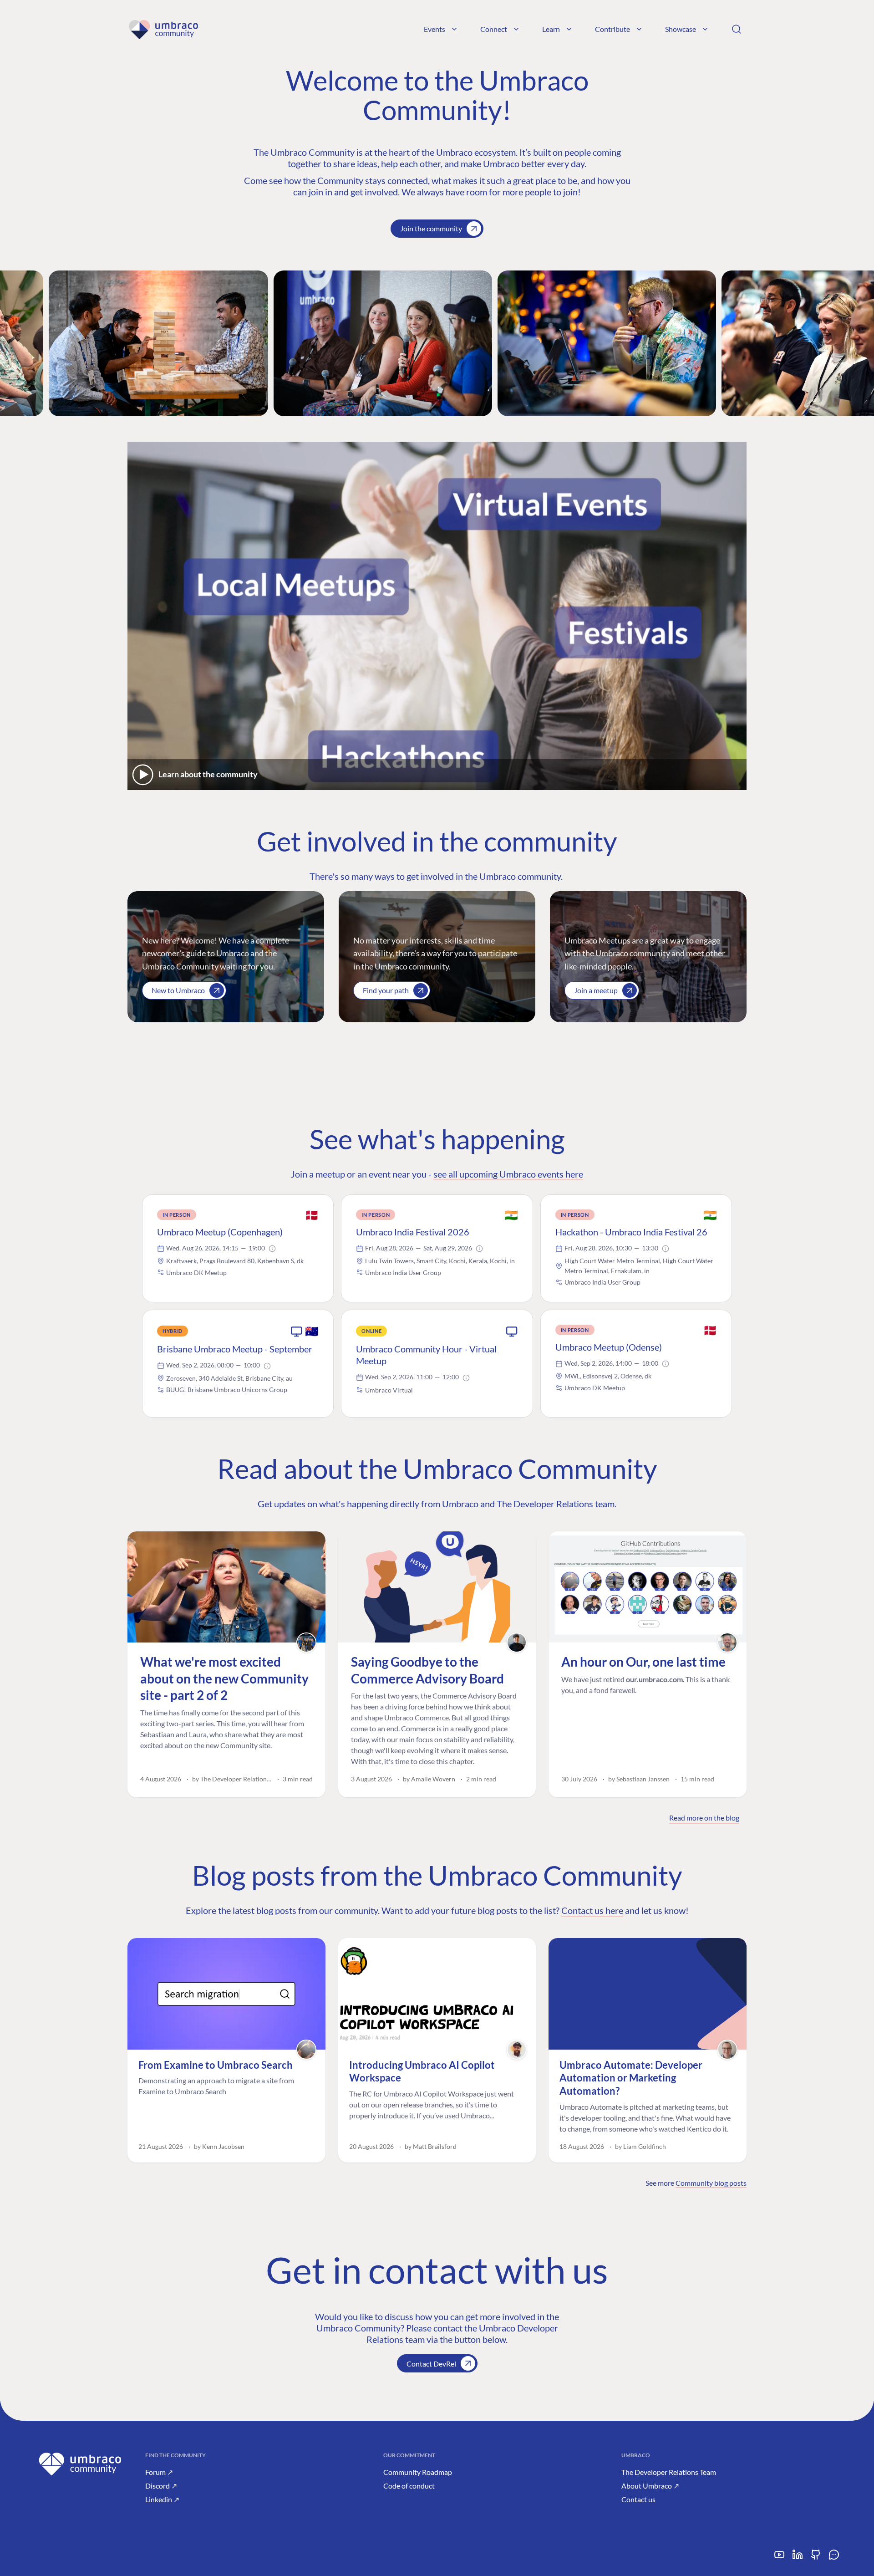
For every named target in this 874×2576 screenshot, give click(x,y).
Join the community (431, 228)
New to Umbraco (178, 990)
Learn (551, 29)
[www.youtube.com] (779, 2558)
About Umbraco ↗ (650, 2486)
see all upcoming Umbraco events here (508, 1174)
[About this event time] (272, 1249)
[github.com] (816, 2558)
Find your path (386, 990)
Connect (494, 29)
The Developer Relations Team (669, 2472)
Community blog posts (711, 2183)
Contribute (612, 29)
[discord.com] (834, 2558)
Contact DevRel (431, 2364)
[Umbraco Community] (163, 29)
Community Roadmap (418, 2472)
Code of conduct (409, 2486)
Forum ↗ (159, 2472)
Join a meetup (596, 990)
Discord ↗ (161, 2486)
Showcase (681, 29)
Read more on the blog (704, 1818)
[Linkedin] (798, 2558)
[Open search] (737, 29)
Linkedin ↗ (162, 2499)
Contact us (638, 2499)
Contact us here (592, 1910)
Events (434, 29)
